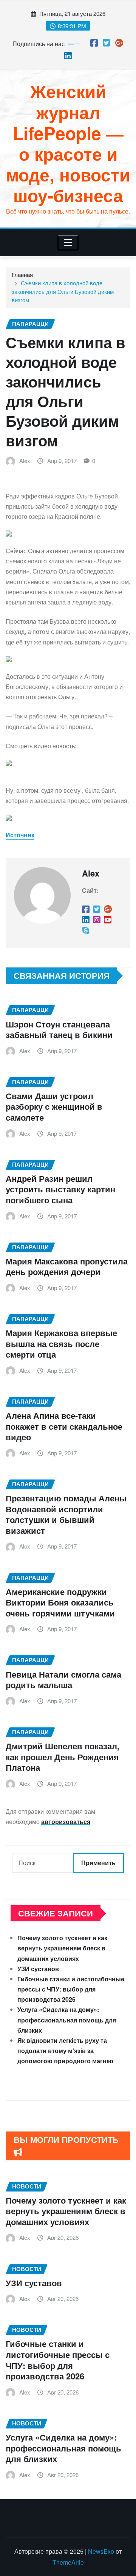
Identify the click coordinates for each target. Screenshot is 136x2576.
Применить (98, 1863)
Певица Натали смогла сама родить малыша (63, 1680)
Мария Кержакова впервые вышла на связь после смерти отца (61, 1343)
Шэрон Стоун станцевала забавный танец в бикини (59, 1030)
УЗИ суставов (38, 1969)
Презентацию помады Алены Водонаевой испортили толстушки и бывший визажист (66, 1514)
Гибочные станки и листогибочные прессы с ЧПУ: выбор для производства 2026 (71, 1989)
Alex (25, 461)
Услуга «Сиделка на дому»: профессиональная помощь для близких (67, 2020)
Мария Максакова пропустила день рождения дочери (67, 1266)
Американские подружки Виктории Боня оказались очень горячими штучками (60, 1602)
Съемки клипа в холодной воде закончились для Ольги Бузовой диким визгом (63, 291)
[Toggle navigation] (68, 243)
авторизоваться (66, 1822)
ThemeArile (68, 2562)
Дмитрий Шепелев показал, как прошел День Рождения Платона (63, 1757)
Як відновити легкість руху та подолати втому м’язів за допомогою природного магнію (65, 2051)
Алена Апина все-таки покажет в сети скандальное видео (64, 1426)
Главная (22, 275)
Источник (20, 835)
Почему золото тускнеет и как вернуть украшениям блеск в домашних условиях (62, 1948)
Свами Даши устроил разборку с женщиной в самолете (54, 1107)
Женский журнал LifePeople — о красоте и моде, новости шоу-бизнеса (68, 143)
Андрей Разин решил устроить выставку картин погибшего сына (60, 1189)
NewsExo (101, 2551)
